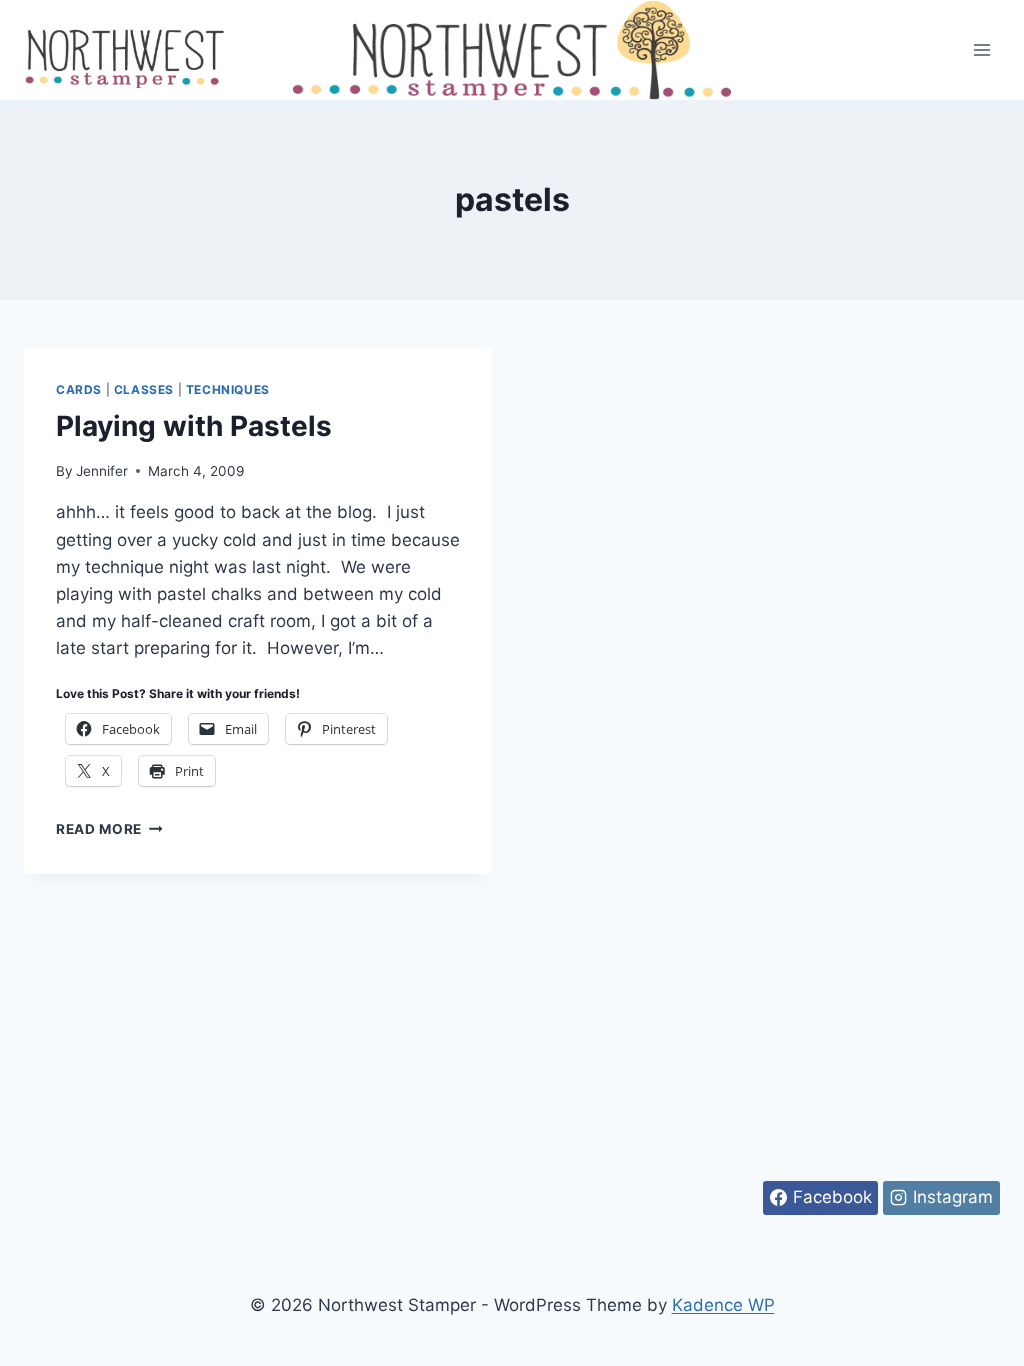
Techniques (228, 389)
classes (144, 389)
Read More (109, 829)
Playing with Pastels (194, 426)
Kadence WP (723, 1305)
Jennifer (102, 471)
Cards (79, 389)
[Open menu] (981, 49)
